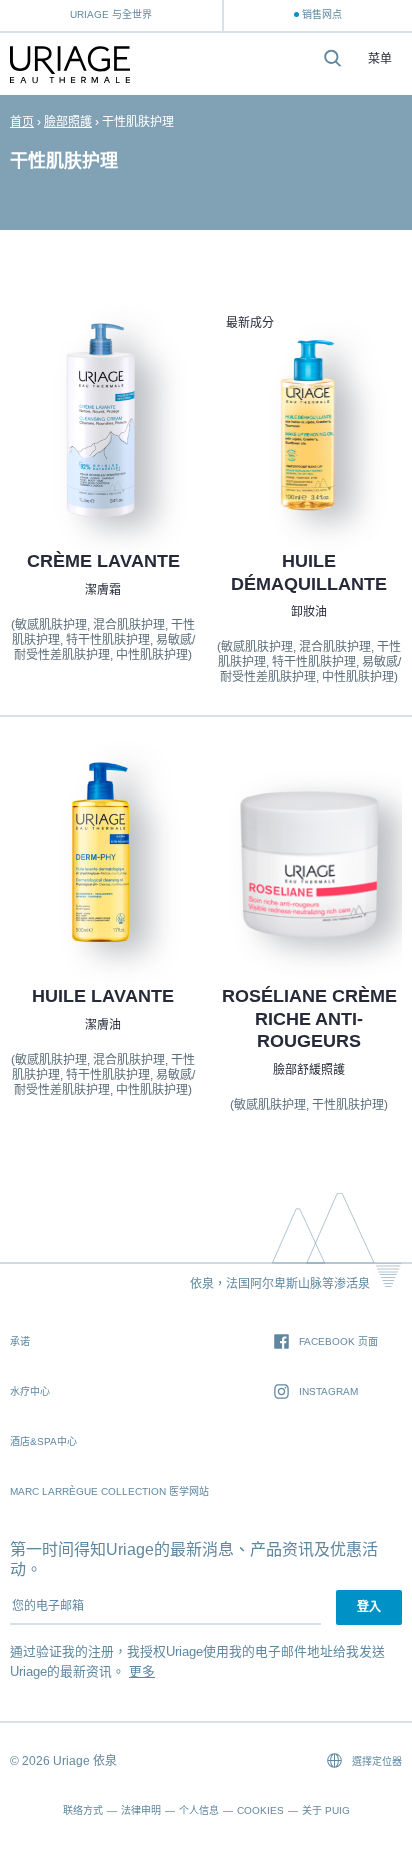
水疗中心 (30, 1391)
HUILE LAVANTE (103, 996)
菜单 (380, 59)
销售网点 (322, 14)
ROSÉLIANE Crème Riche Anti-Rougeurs (309, 1018)
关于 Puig (326, 1810)
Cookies (260, 1810)
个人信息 (199, 1810)
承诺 (20, 1341)
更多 (142, 1671)
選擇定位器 (375, 1761)
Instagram (328, 1391)
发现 (103, 471)
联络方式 (83, 1810)
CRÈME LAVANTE (102, 561)
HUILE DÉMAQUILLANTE (309, 572)
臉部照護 (68, 122)
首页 (22, 122)
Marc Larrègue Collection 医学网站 (109, 1491)
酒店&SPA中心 (43, 1441)
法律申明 (141, 1810)
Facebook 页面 (338, 1341)
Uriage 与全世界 (111, 14)
